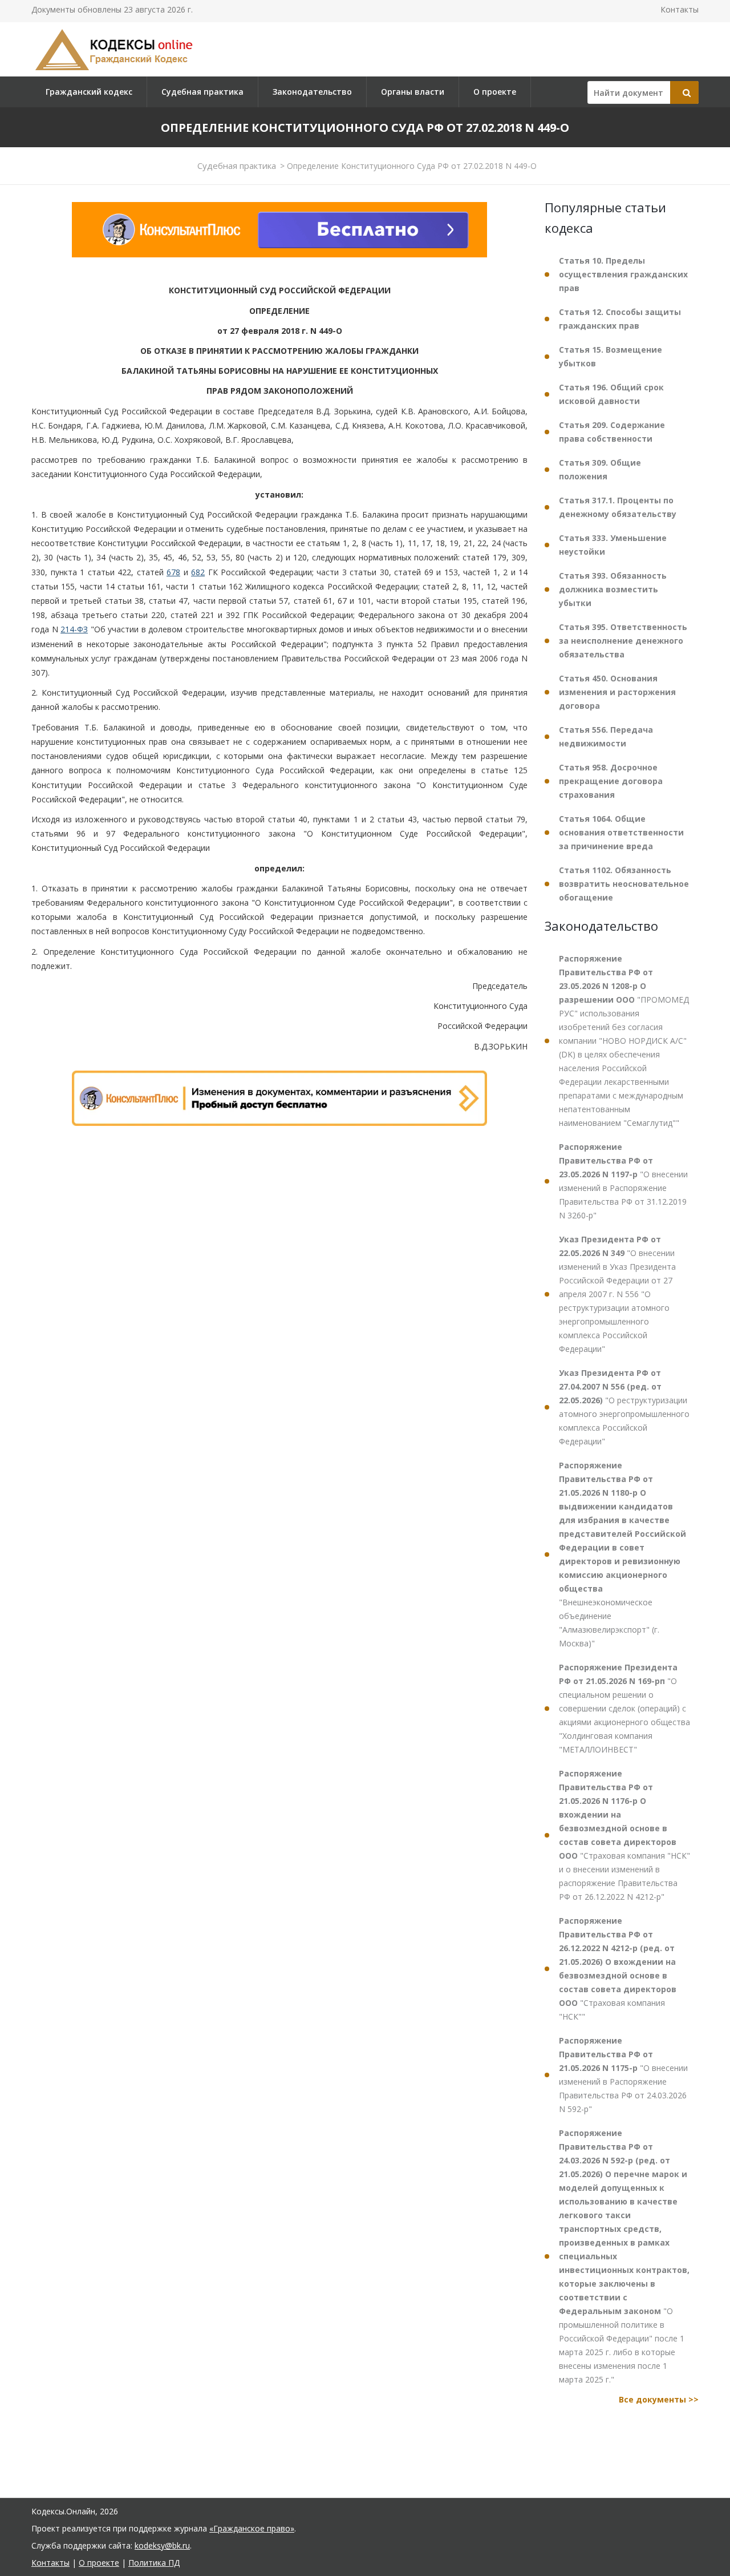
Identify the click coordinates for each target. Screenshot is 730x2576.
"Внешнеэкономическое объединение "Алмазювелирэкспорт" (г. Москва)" (622, 1554)
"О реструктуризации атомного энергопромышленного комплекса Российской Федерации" (624, 1407)
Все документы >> (659, 2399)
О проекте (495, 92)
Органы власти (413, 92)
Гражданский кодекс (89, 92)
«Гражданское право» (252, 2528)
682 (198, 572)
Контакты (680, 9)
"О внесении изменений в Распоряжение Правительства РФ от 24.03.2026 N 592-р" (623, 2075)
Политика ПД (154, 2563)
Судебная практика (202, 92)
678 (173, 572)
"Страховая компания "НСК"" (618, 1969)
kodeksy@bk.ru (162, 2545)
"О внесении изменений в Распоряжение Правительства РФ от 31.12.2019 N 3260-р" (623, 1181)
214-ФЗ (74, 630)
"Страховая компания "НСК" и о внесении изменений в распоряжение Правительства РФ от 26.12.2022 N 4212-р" (624, 1835)
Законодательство (312, 92)
